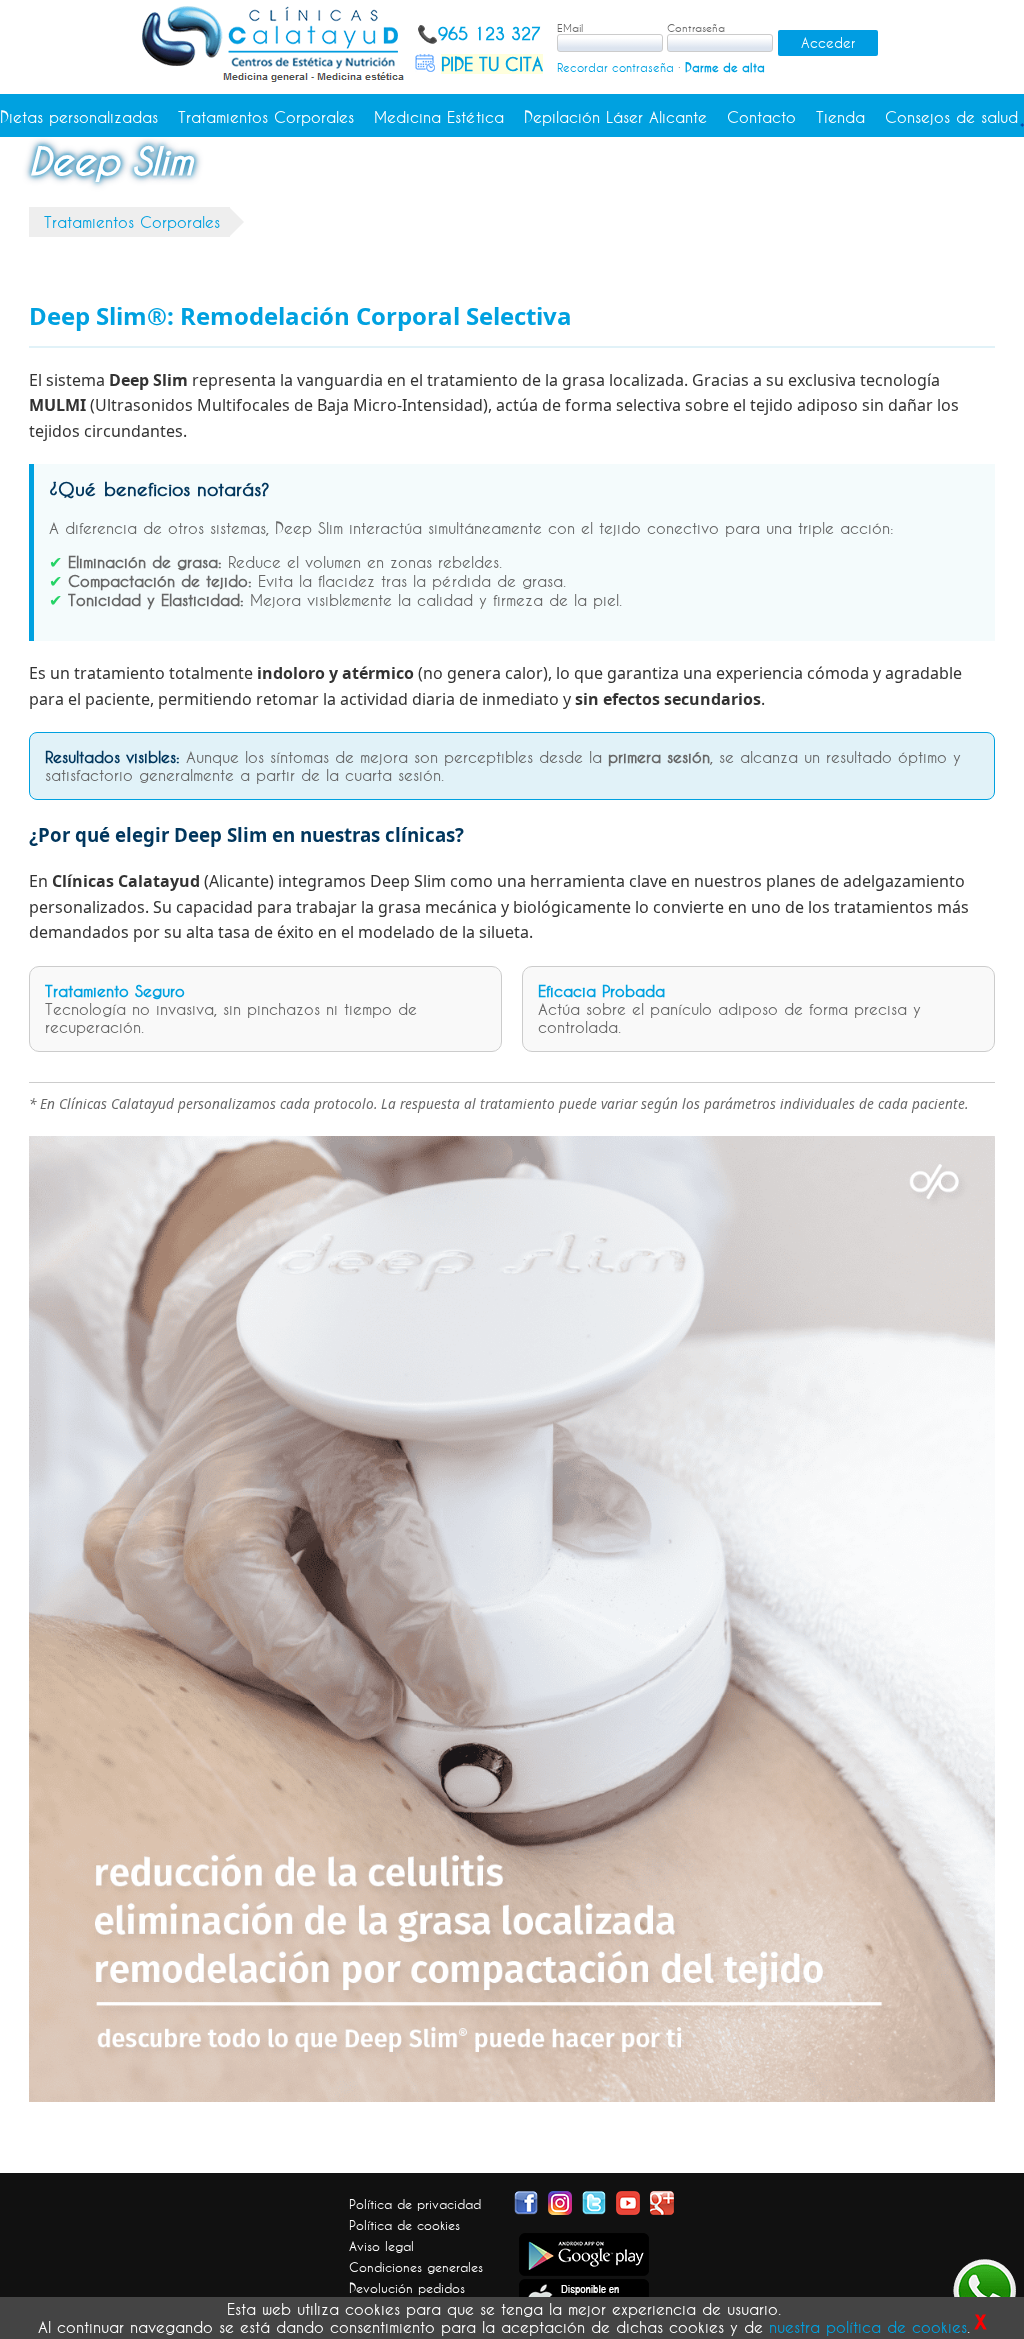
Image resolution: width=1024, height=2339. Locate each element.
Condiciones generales (416, 2267)
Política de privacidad (415, 2204)
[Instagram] (560, 2201)
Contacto (761, 117)
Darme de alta (725, 67)
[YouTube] (628, 2201)
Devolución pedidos (407, 2288)
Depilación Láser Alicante (615, 117)
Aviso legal (381, 2246)
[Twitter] (594, 2201)
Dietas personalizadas (79, 117)
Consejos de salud (951, 117)
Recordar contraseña (615, 67)
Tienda (840, 117)
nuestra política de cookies (868, 2327)
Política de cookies (404, 2225)
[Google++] (662, 2201)
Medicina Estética (439, 117)
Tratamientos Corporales (266, 117)
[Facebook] (526, 2201)
